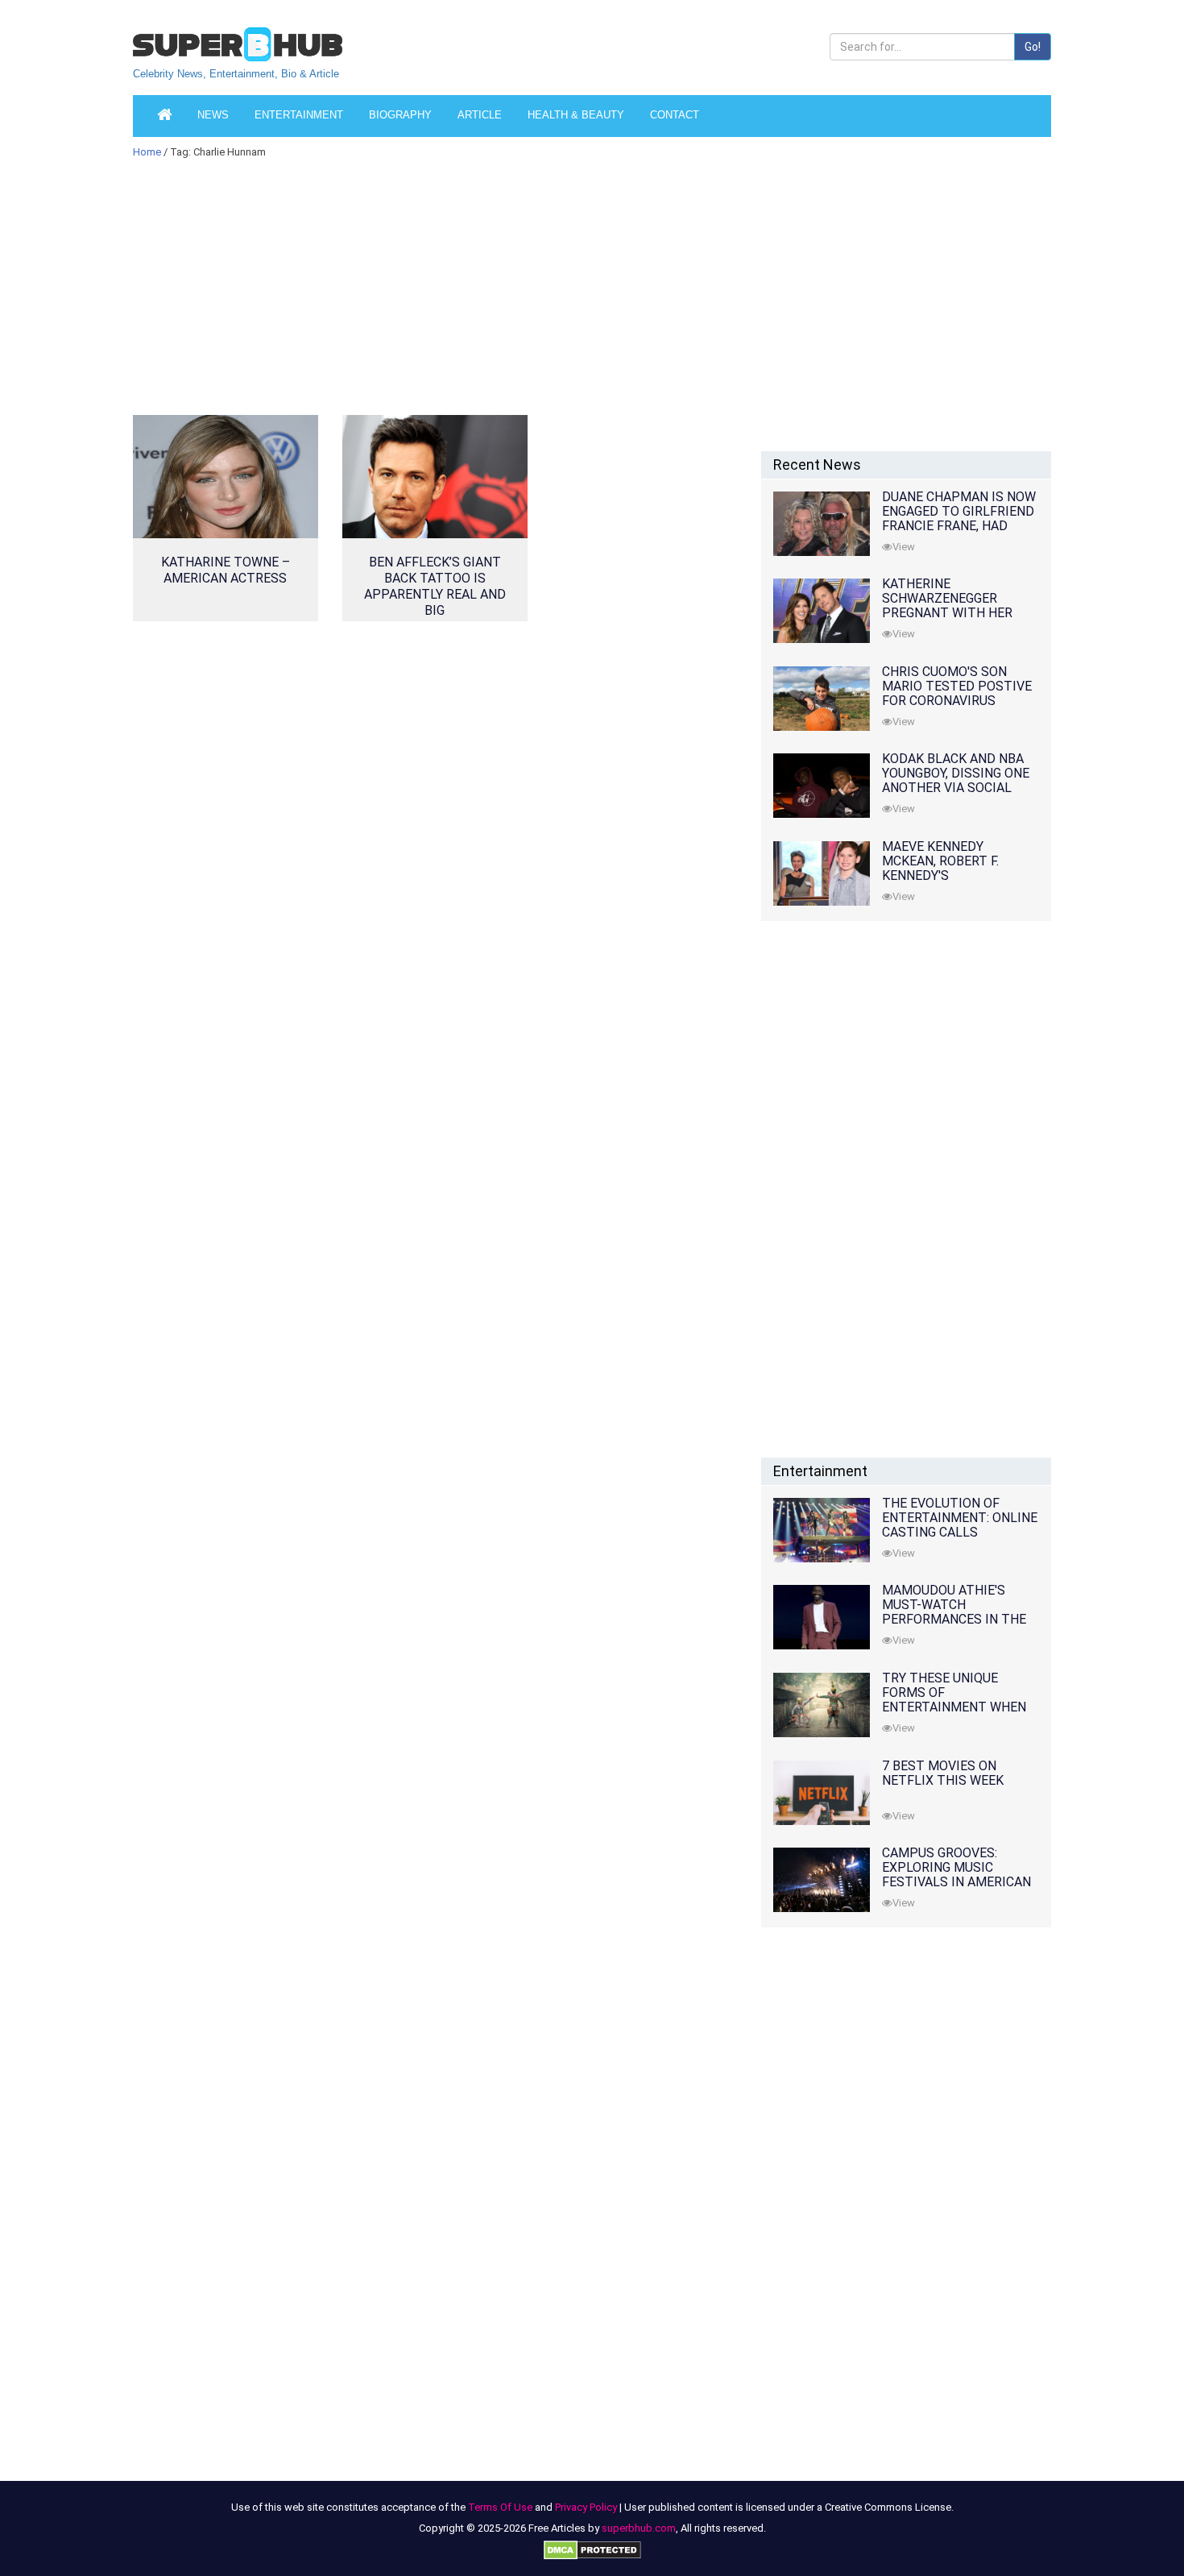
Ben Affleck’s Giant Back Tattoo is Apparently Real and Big (435, 586)
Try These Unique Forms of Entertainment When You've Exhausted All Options (954, 1707)
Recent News (817, 465)
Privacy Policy (586, 2507)
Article (480, 115)
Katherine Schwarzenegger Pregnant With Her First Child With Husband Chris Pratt (954, 613)
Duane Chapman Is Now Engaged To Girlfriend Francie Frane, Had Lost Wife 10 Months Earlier (959, 526)
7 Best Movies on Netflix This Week (943, 1773)
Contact (675, 115)
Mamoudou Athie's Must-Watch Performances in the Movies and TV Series (954, 1612)
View (904, 547)
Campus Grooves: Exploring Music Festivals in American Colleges (956, 1875)
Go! (1033, 47)
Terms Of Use (500, 2507)
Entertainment (299, 115)
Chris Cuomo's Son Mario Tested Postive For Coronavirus (957, 686)
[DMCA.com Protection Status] (592, 2549)
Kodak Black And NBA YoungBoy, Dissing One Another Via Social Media (956, 780)
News (213, 115)
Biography (400, 115)
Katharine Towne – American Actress (226, 570)
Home (147, 152)
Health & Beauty (576, 115)
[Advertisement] (435, 297)
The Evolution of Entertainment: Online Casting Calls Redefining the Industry (960, 1532)
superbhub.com (639, 2528)
